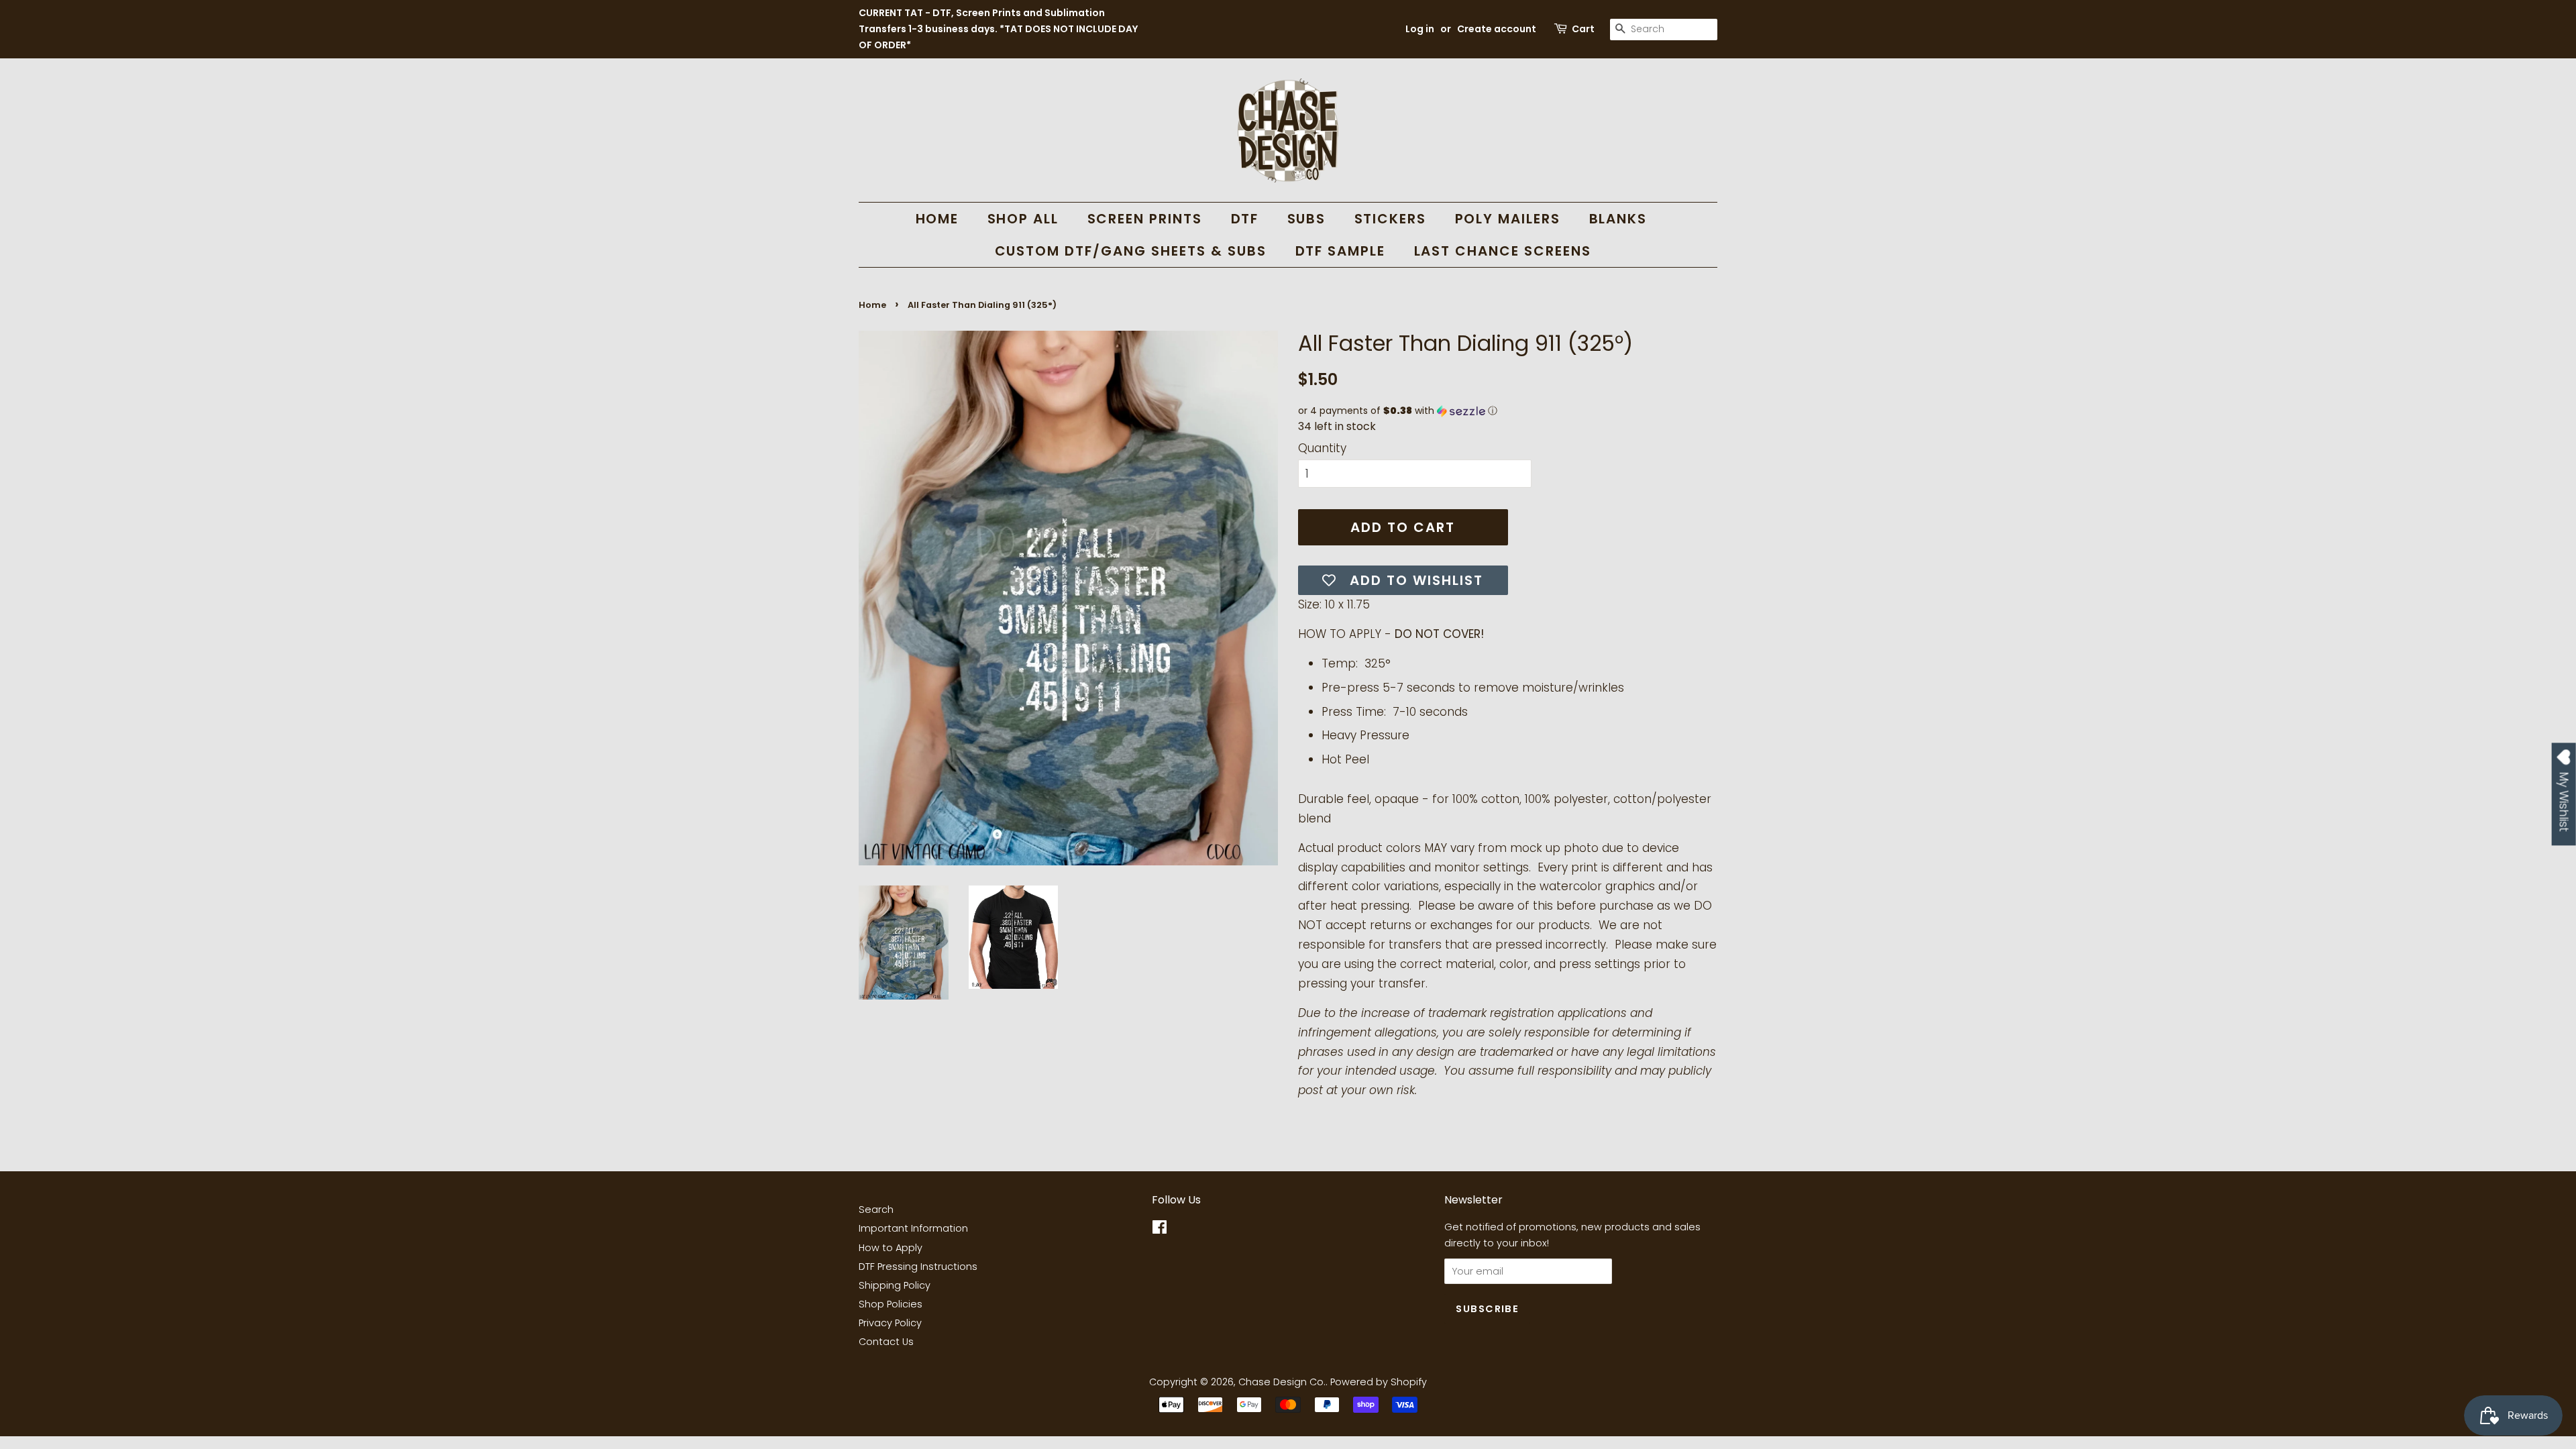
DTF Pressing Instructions (918, 1267)
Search (876, 1210)
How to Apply (891, 1248)
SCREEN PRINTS (1145, 219)
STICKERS (1391, 219)
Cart (1583, 29)
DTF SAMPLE (1341, 251)
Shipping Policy (895, 1285)
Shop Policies (891, 1304)
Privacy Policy (890, 1323)
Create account (1497, 29)
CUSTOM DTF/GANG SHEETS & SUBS (1131, 251)
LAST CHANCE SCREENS (1503, 251)
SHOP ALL (1023, 219)
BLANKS (1618, 219)
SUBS (1307, 219)
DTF (1245, 219)
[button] (1508, 411)
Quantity (1322, 448)
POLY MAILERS (1508, 219)
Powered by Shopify (1379, 1382)
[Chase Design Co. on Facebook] (1160, 1230)
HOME (937, 219)
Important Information (913, 1228)
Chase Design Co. (1282, 1382)
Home (872, 305)
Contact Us (886, 1342)
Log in (1420, 29)
